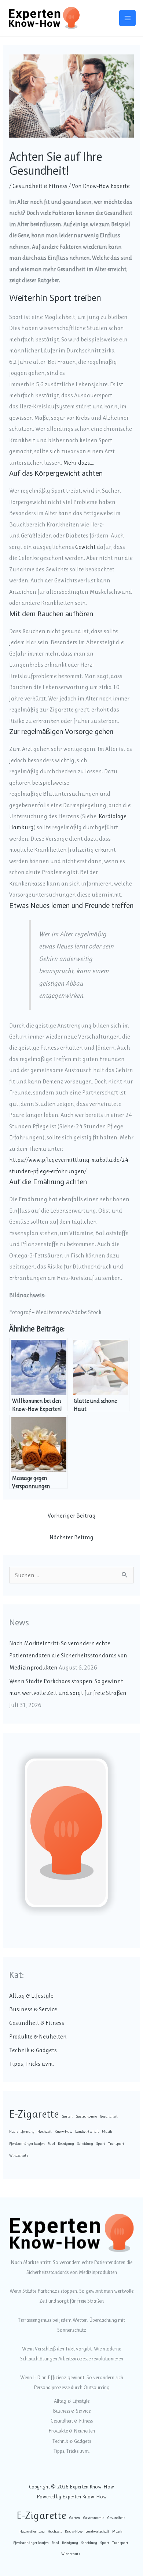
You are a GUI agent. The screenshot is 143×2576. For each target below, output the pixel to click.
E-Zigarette (34, 2114)
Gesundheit (109, 2116)
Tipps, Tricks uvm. (32, 2064)
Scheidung (85, 2144)
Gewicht (85, 547)
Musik (107, 2131)
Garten (67, 2116)
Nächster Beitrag (71, 1537)
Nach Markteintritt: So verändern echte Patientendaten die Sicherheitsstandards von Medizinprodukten (68, 1655)
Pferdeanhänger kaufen (27, 2144)
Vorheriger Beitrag (72, 1516)
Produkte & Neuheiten (38, 2036)
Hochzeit (45, 2131)
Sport (101, 2144)
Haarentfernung (22, 2131)
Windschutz (19, 2155)
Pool (51, 2144)
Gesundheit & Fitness (40, 186)
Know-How (63, 2131)
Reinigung (66, 2144)
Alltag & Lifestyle (31, 1996)
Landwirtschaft (87, 2131)
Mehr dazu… (79, 463)
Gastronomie (86, 2116)
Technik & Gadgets (33, 2050)
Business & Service (33, 2009)
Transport (116, 2144)
